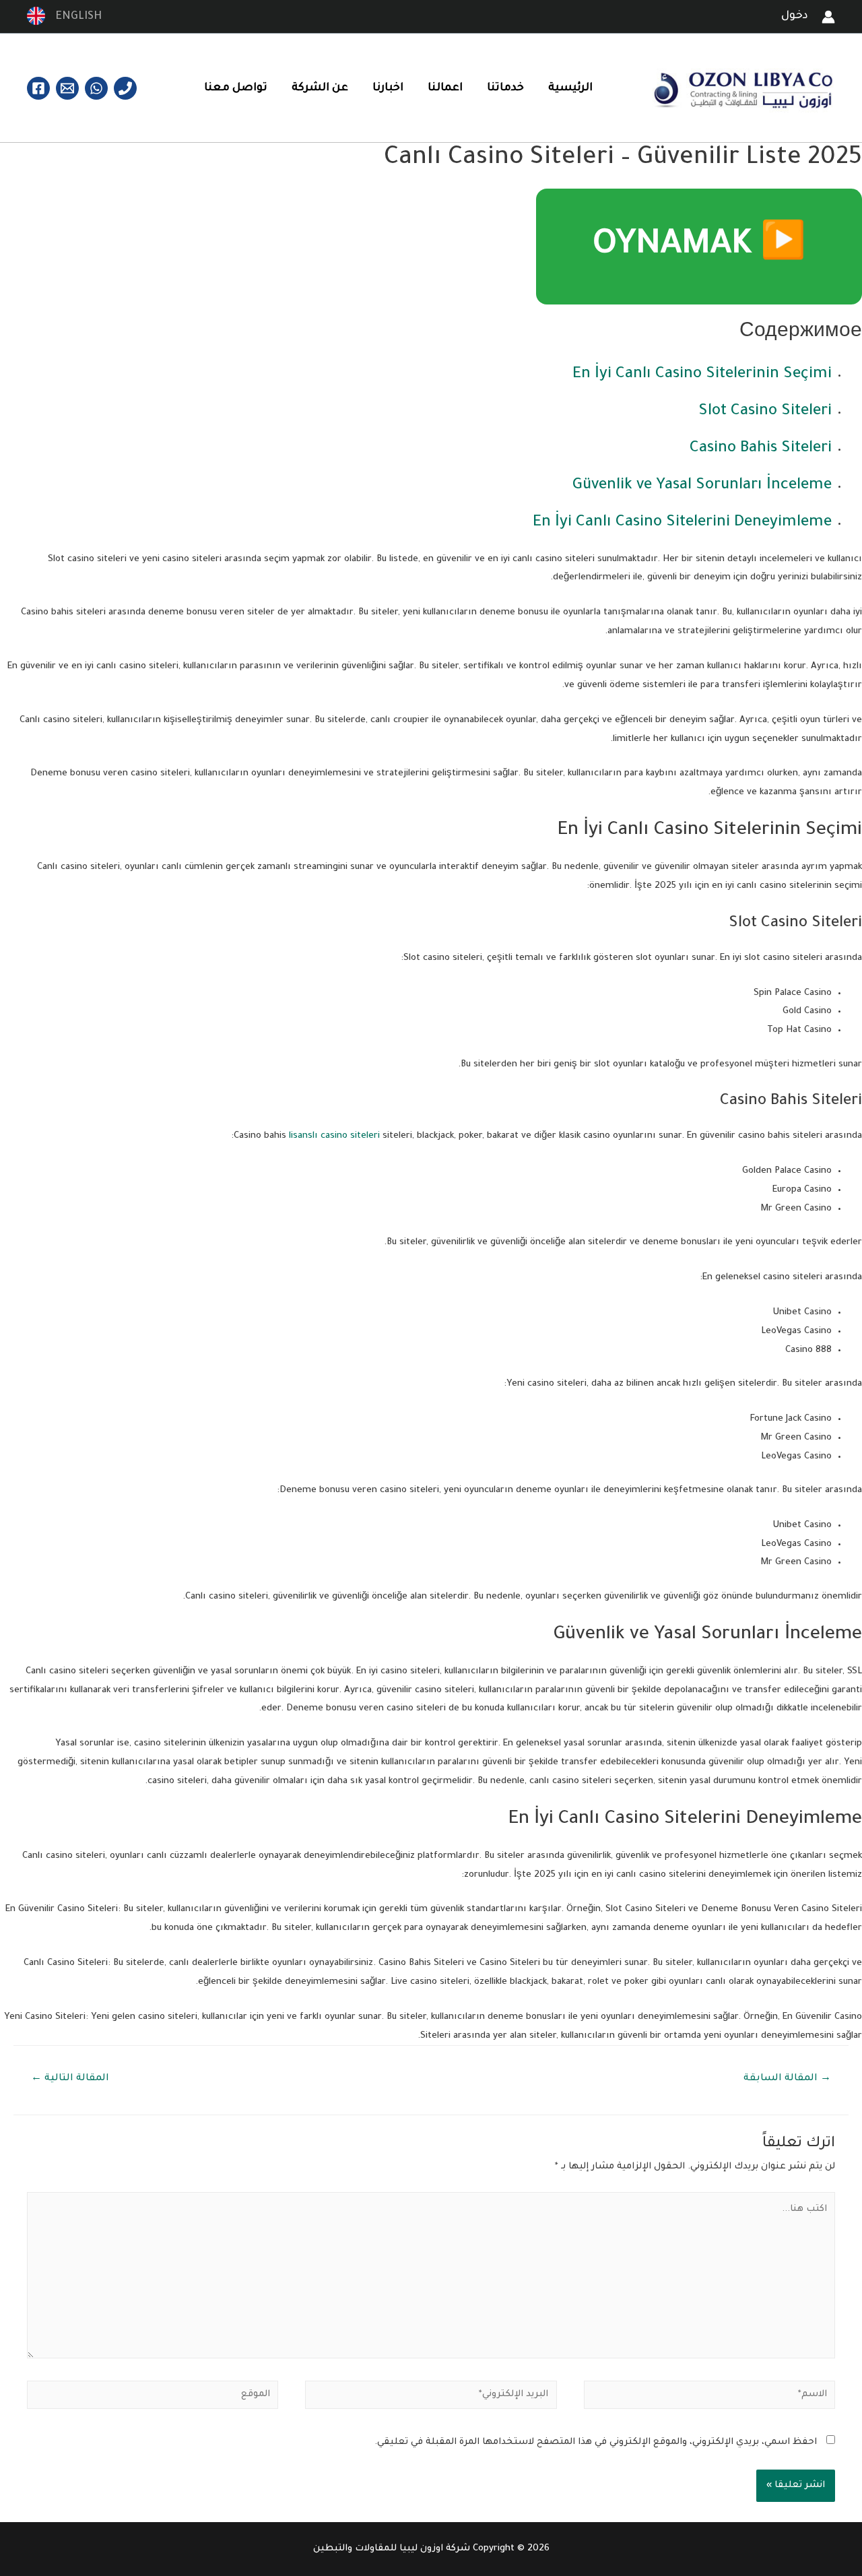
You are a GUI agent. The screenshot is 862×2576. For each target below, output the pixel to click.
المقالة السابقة (787, 2079)
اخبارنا (388, 88)
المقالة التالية (70, 2079)
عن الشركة (320, 88)
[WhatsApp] (96, 88)
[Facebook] (38, 88)
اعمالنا (445, 88)
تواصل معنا (236, 88)
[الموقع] (153, 2398)
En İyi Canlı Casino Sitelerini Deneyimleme (682, 523)
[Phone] (125, 88)
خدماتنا (505, 88)
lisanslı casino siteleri (334, 1136)
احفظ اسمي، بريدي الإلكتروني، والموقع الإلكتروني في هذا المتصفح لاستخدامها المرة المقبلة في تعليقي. (596, 2442)
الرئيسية (570, 88)
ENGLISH (75, 17)
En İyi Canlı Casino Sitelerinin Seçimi (702, 375)
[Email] (67, 88)
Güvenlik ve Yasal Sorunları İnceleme (702, 486)
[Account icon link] (828, 17)
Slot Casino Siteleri (765, 412)
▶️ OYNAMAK (699, 247)
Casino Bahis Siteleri (761, 449)
